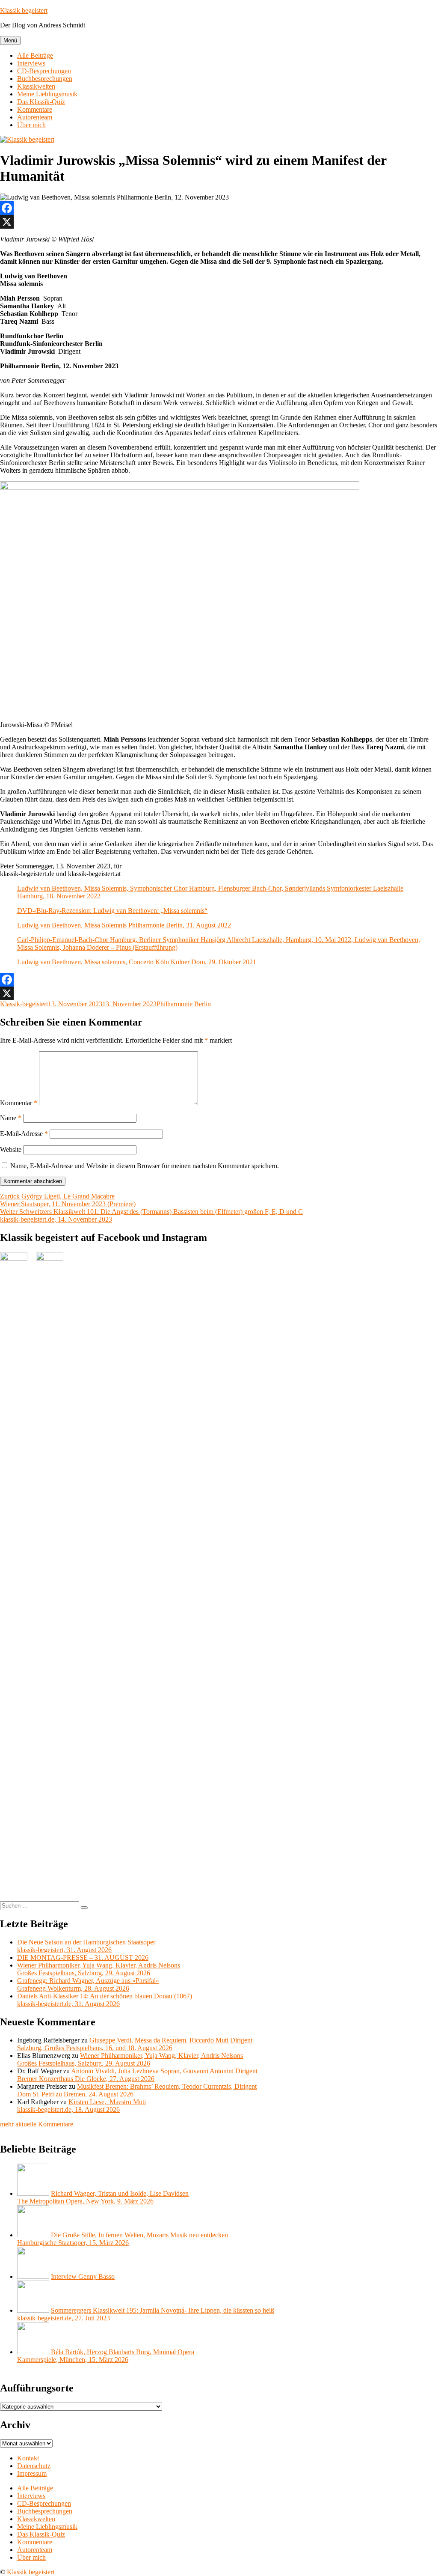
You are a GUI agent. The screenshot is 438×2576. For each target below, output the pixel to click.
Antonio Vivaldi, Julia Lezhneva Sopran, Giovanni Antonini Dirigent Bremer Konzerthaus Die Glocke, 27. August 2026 (137, 2075)
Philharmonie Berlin (184, 1004)
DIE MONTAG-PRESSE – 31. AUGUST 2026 (83, 1957)
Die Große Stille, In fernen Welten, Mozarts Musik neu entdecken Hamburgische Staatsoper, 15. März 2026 (123, 2239)
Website (11, 1149)
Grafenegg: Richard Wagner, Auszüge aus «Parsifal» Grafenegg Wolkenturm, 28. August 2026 (88, 1984)
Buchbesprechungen (45, 79)
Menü (10, 40)
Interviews (31, 63)
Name (11, 1118)
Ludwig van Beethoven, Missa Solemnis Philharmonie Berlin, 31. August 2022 (124, 925)
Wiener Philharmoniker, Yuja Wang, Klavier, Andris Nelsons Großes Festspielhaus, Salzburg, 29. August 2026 (99, 1969)
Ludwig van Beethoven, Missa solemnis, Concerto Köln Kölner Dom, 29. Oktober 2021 (137, 962)
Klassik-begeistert (24, 1004)
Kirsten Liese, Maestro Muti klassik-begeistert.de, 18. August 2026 (81, 2106)
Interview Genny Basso (83, 2276)
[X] (219, 222)
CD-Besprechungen (44, 71)
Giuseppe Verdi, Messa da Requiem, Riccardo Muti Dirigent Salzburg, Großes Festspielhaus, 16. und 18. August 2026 (135, 2044)
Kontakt (28, 2458)
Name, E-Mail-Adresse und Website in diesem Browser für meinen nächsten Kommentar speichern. (145, 1166)
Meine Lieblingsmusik (47, 94)
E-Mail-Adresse (24, 1134)
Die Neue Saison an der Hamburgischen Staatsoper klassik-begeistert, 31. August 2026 (86, 1946)
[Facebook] (219, 208)
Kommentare (35, 109)
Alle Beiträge (35, 55)
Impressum (32, 2473)
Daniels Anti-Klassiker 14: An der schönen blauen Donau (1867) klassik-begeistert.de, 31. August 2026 (105, 2000)
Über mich (31, 125)
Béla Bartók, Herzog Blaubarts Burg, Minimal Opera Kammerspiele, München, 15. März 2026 (106, 2356)
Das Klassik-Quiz (41, 102)
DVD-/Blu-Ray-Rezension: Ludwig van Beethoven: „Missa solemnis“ (112, 911)
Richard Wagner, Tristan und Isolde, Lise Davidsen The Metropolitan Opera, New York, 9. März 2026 (103, 2197)
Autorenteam (35, 117)
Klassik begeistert (24, 10)
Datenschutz (34, 2466)
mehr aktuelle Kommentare (37, 2124)
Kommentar (19, 1103)
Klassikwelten (36, 86)
